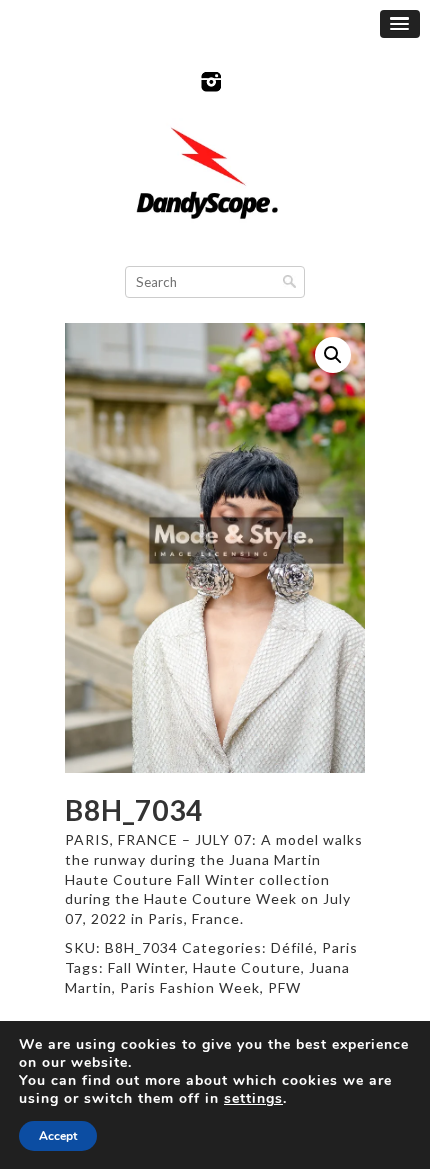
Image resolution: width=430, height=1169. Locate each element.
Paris (340, 947)
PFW (284, 987)
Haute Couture (247, 967)
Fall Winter (146, 967)
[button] (333, 355)
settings (253, 1099)
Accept (58, 1136)
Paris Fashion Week (190, 987)
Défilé (292, 947)
